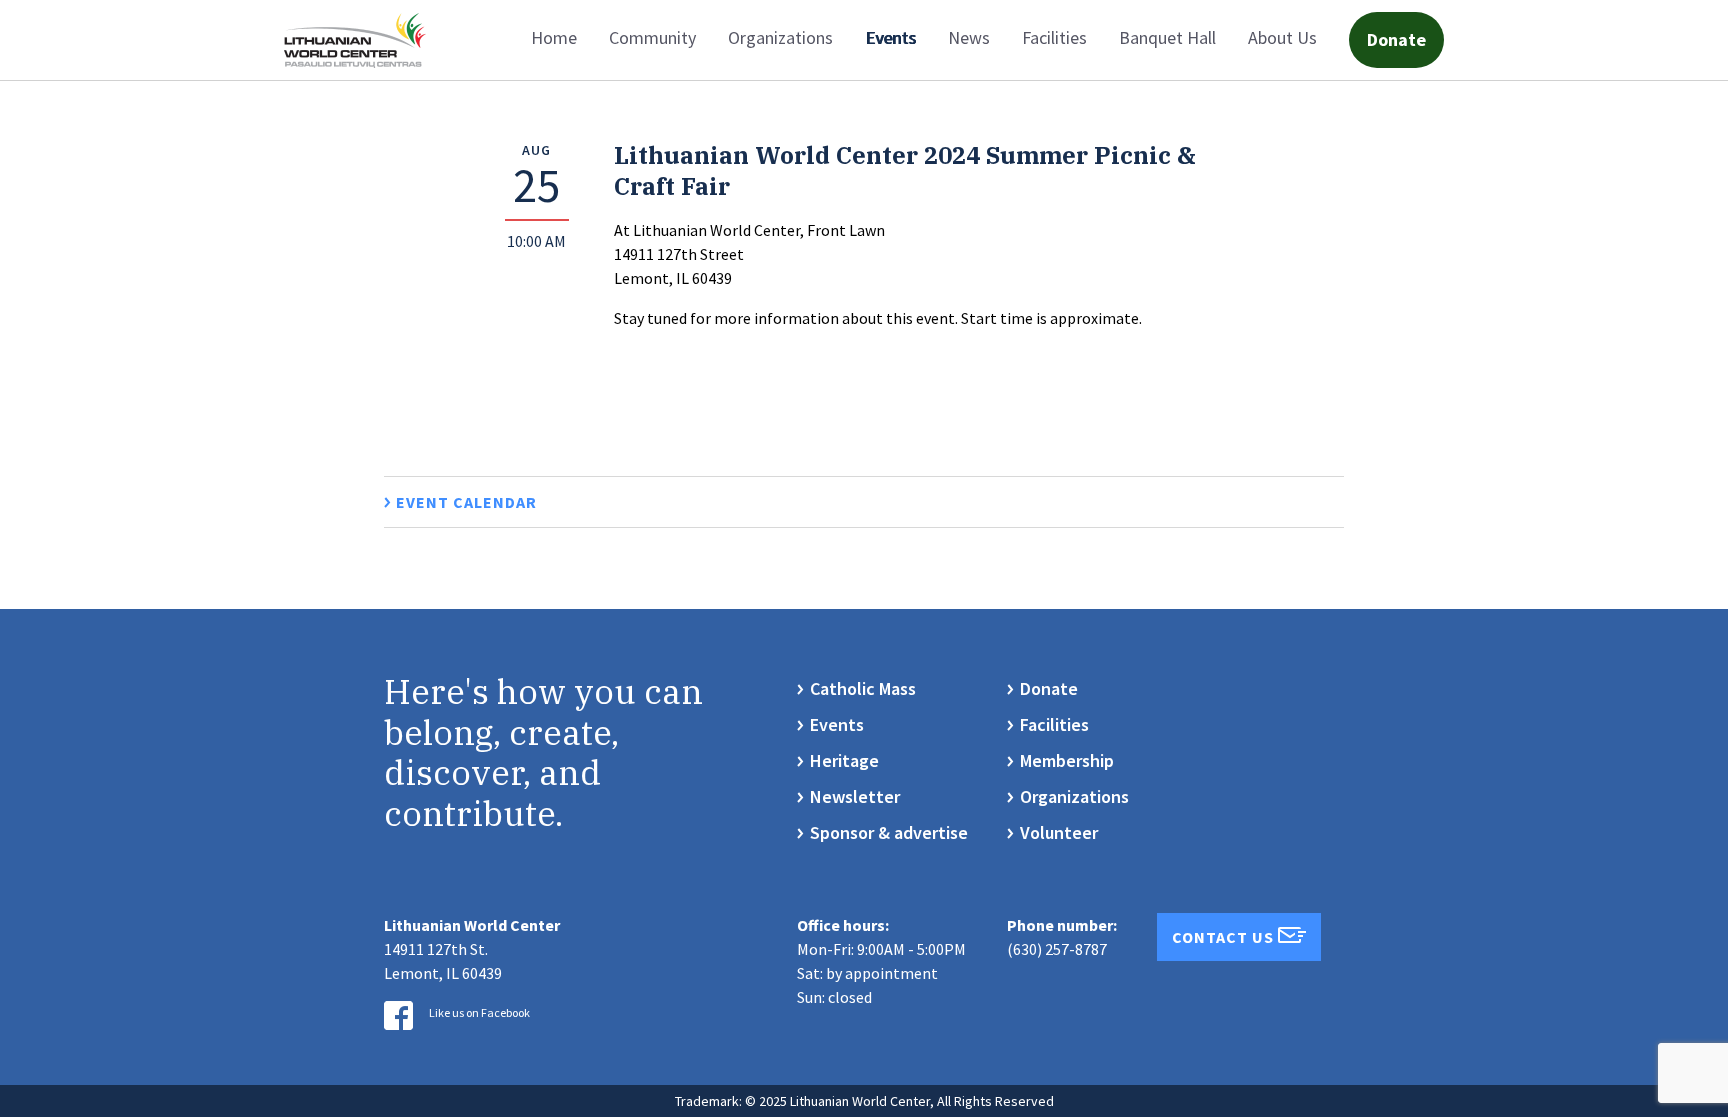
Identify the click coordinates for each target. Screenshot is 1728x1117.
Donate (1396, 39)
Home (554, 37)
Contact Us (1225, 937)
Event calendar (466, 502)
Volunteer (1059, 832)
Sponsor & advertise (889, 832)
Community (652, 37)
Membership (1067, 760)
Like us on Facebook (479, 1012)
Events (890, 37)
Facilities (1054, 37)
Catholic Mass (863, 688)
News (969, 37)
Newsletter (855, 796)
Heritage (844, 760)
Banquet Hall (1167, 37)
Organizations (780, 37)
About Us (1282, 37)
